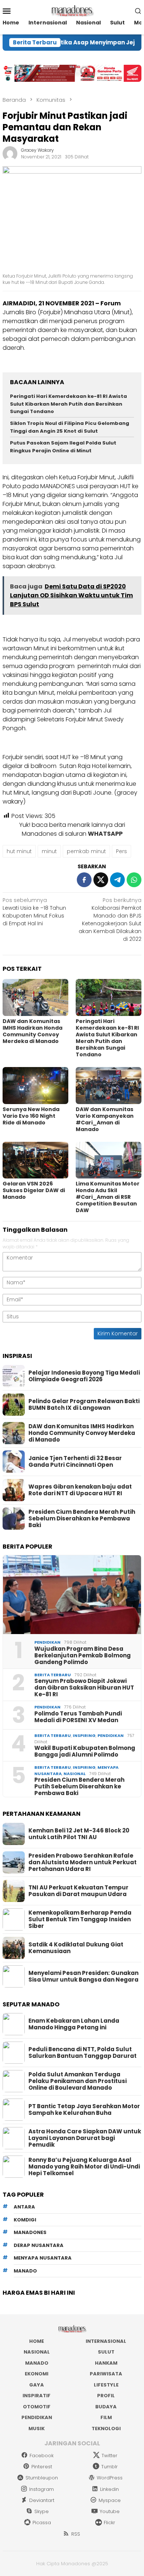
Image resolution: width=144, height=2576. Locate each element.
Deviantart (42, 2500)
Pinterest (42, 2467)
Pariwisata (106, 2374)
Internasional (106, 2341)
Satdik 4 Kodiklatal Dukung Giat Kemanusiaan (76, 1948)
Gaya (37, 2385)
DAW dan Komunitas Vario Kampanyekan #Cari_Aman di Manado (105, 1119)
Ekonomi (37, 2374)
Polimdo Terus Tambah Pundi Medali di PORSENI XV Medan (78, 1717)
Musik (37, 2429)
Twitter (109, 2456)
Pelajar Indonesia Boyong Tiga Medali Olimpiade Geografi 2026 (84, 1376)
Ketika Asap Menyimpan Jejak (79, 43)
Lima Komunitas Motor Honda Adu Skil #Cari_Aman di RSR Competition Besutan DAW (108, 1197)
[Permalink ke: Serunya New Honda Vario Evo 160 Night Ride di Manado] (35, 1086)
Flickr (109, 2523)
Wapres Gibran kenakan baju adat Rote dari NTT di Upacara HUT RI (80, 1490)
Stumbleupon (42, 2478)
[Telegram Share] (117, 880)
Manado (37, 2363)
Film (106, 2417)
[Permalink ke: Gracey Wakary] (10, 153)
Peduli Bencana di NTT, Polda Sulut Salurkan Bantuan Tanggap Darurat (83, 2053)
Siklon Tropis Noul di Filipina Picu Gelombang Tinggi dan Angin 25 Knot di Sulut (70, 427)
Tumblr (109, 2467)
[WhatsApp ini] (134, 880)
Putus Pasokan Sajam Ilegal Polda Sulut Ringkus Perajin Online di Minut (63, 447)
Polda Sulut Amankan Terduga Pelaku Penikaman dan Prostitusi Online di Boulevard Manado (78, 2081)
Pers (121, 851)
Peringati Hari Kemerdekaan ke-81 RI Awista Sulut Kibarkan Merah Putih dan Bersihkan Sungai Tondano (68, 404)
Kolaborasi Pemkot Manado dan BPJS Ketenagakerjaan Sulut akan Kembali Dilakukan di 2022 (110, 920)
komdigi (25, 2220)
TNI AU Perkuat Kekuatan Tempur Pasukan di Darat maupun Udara (78, 1891)
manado (25, 2271)
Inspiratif (37, 2396)
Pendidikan (47, 1642)
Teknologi (106, 2429)
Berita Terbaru (53, 1675)
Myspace (110, 2500)
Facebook (42, 2456)
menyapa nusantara (43, 2258)
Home (37, 2341)
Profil (106, 2396)
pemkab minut (86, 851)
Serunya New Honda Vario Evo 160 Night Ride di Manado (31, 1116)
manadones (30, 2232)
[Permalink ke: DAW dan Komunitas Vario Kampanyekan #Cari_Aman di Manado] (109, 1086)
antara (24, 2207)
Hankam (106, 2363)
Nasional (75, 1774)
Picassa (42, 2523)
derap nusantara (39, 2245)
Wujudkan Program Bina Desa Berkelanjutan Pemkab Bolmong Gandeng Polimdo (83, 1656)
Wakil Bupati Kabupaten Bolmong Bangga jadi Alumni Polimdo (85, 1751)
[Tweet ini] (101, 880)
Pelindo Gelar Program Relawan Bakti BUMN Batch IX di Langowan (84, 1405)
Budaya (106, 2407)
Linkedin (109, 2489)
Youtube (110, 2511)
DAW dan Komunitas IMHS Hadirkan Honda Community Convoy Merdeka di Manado (32, 1031)
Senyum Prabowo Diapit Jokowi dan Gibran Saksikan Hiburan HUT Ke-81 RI (84, 1688)
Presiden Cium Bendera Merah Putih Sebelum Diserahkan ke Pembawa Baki (82, 1519)
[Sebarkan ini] (84, 880)
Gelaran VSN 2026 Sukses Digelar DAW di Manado (34, 1190)
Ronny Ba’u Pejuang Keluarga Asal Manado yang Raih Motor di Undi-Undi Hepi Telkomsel (84, 2167)
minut (49, 851)
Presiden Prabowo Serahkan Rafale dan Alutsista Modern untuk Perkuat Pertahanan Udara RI (83, 1862)
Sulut (106, 2352)
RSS (76, 2534)
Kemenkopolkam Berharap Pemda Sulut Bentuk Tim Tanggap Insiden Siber (80, 1919)
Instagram (42, 2489)
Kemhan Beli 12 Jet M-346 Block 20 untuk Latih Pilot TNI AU (79, 1834)
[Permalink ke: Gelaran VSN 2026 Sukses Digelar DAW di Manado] (35, 1160)
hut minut (19, 851)
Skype (42, 2511)
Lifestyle (106, 2385)
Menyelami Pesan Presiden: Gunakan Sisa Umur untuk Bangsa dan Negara (83, 1976)
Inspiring (84, 1735)
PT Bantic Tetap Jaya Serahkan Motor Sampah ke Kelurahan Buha (84, 2110)
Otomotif (37, 2407)
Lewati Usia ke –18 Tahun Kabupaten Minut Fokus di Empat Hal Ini (34, 912)
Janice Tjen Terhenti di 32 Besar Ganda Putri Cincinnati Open (75, 1462)
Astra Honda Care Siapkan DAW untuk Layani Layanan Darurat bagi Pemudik (85, 2138)
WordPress (110, 2478)
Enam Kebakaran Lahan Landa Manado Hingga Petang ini (74, 2024)
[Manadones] (72, 10)
